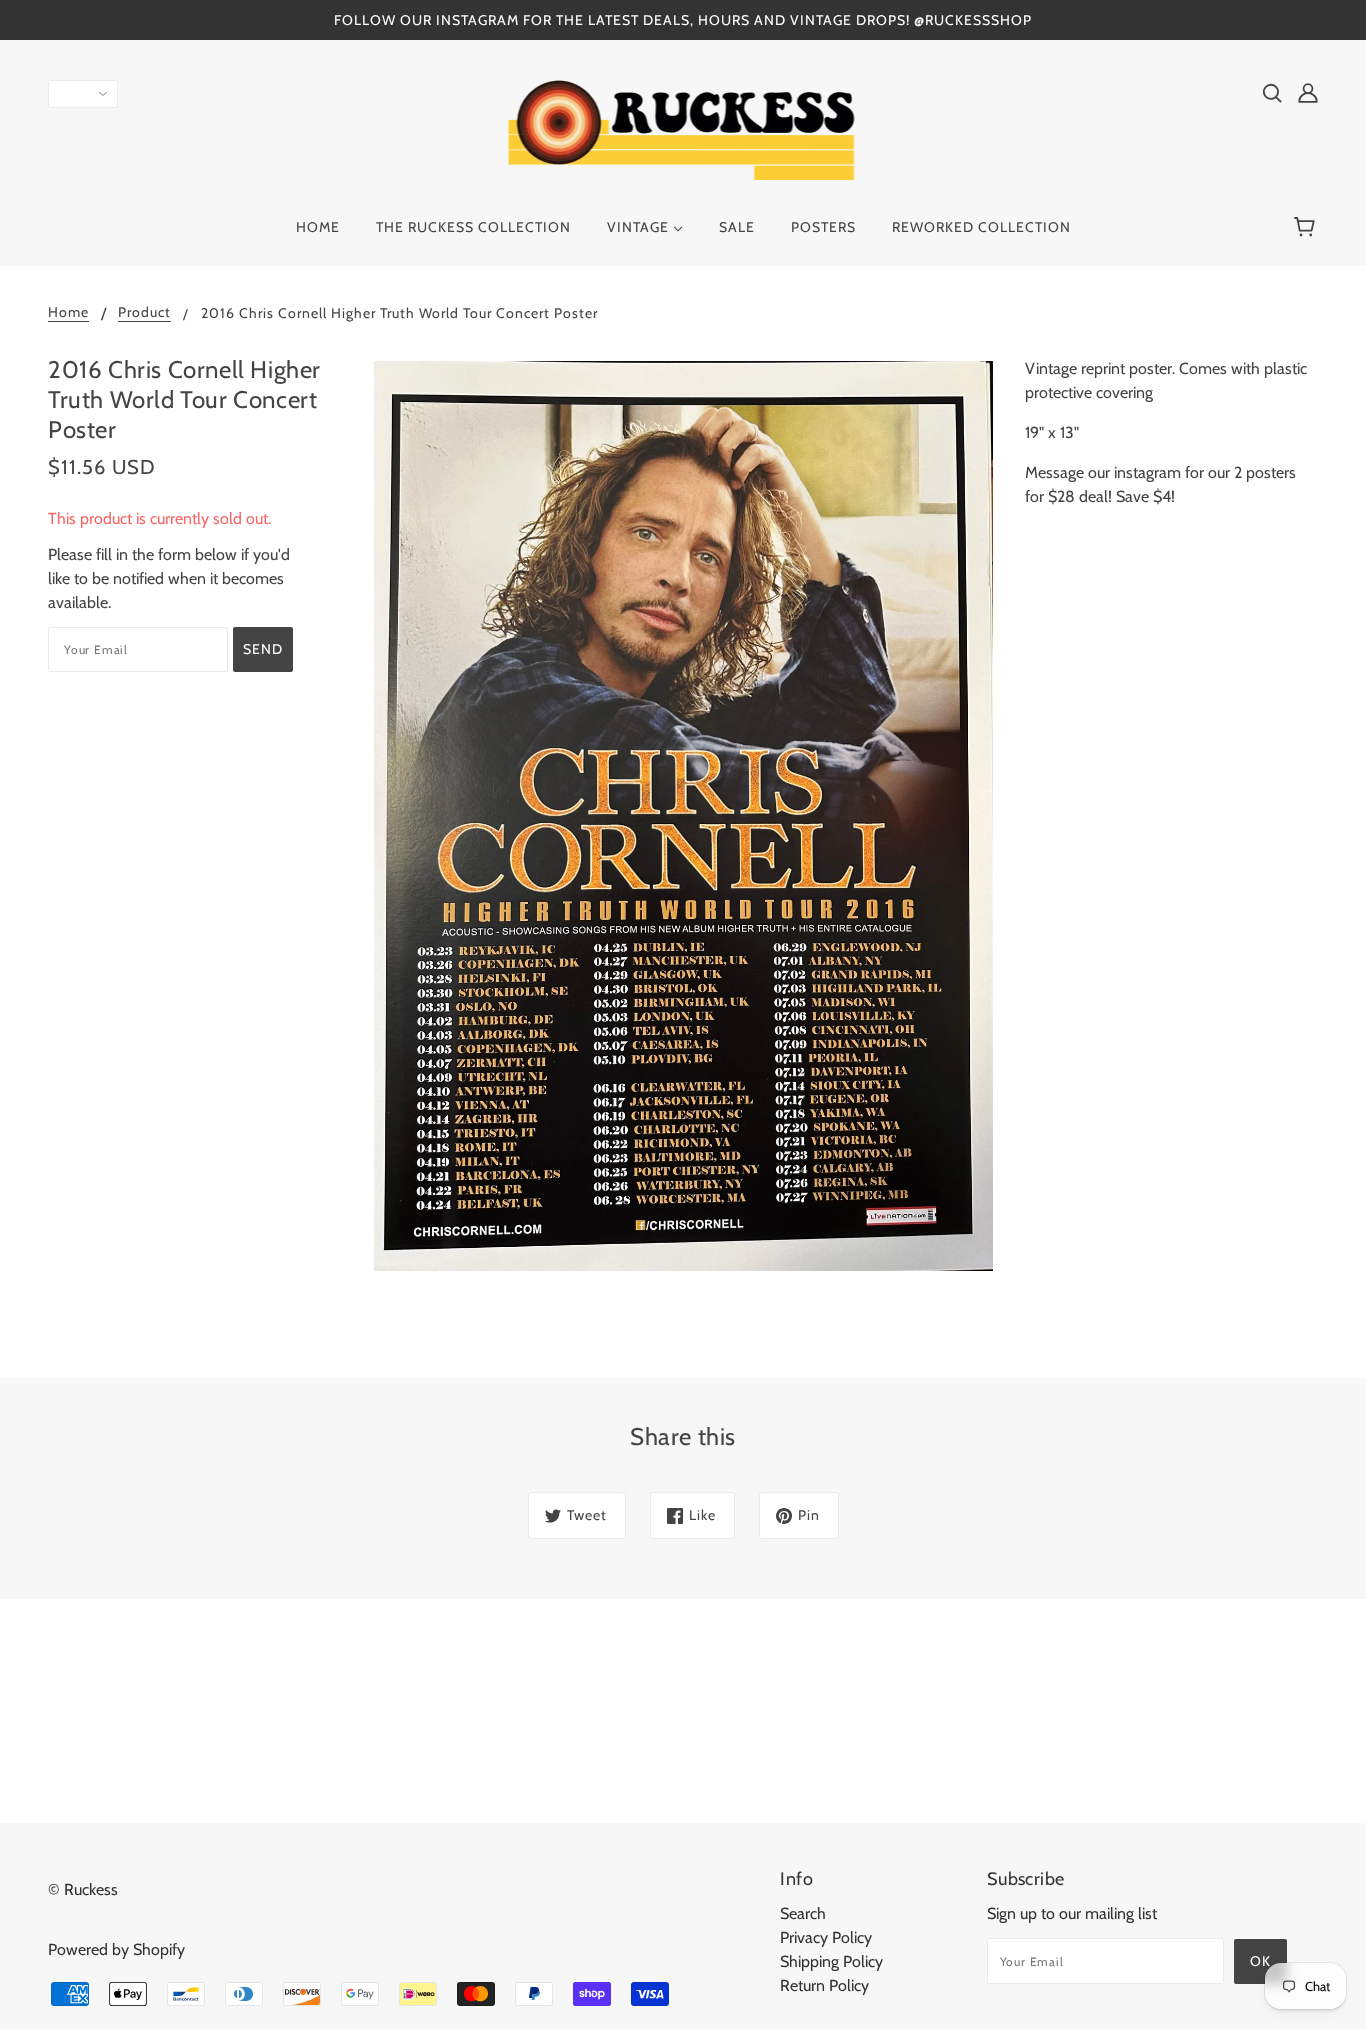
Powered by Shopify (116, 1949)
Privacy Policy (826, 1937)
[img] (1272, 92)
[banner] (683, 128)
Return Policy (824, 1985)
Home (68, 313)
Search (803, 1913)
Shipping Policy (831, 1961)
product (144, 313)
